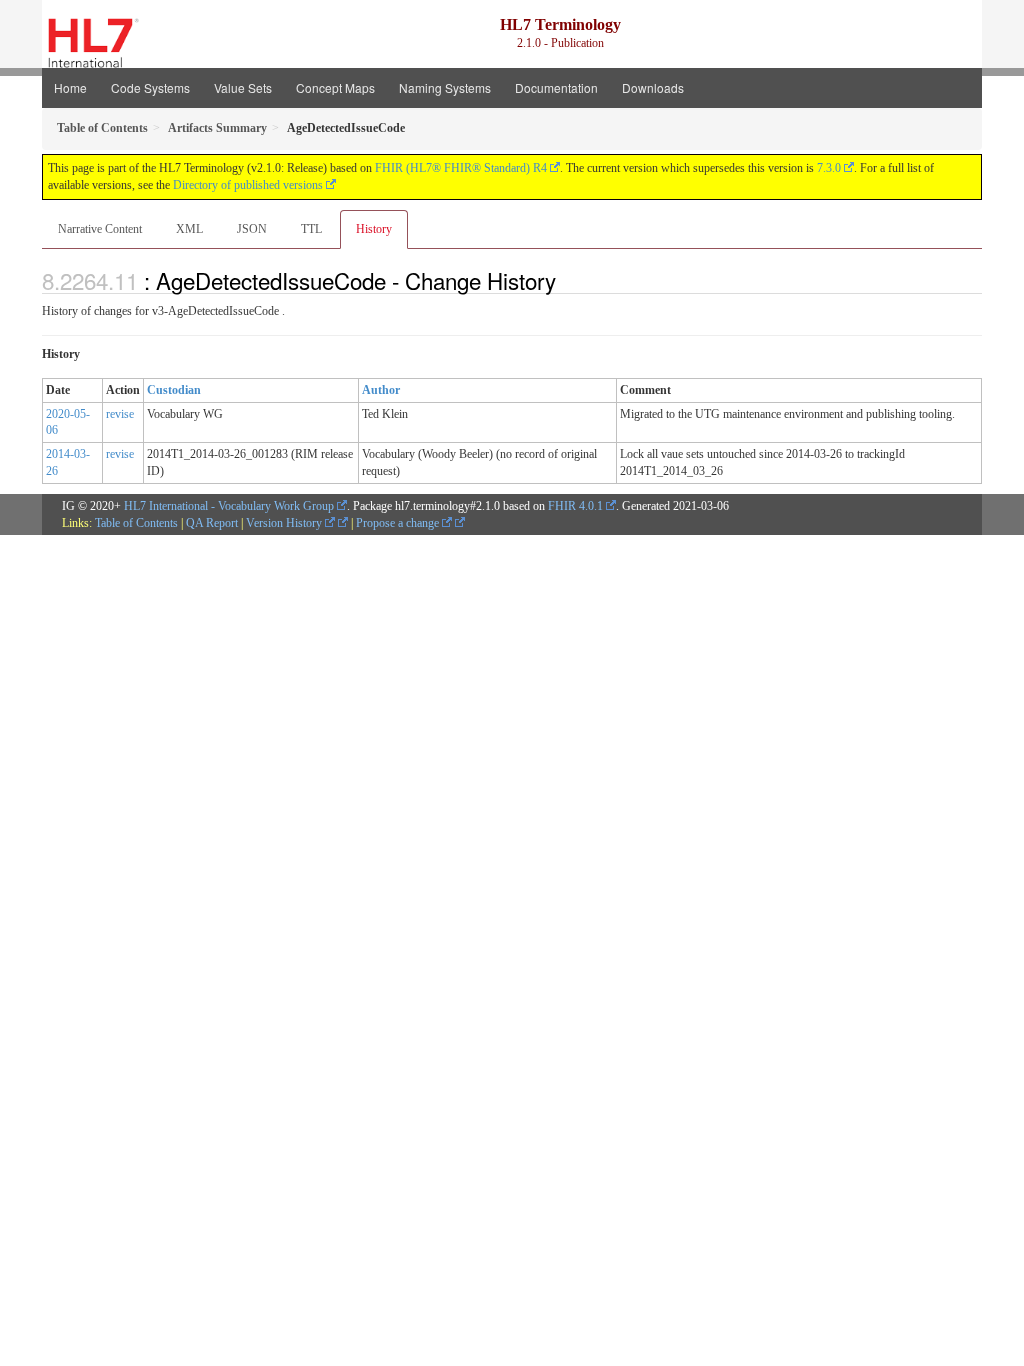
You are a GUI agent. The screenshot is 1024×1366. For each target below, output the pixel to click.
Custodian (174, 390)
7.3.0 (829, 168)
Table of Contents (136, 523)
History (374, 229)
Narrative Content (100, 229)
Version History (285, 523)
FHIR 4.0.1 (575, 506)
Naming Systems (445, 87)
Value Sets (243, 87)
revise (120, 414)
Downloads (653, 87)
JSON (252, 229)
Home (70, 87)
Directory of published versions (248, 185)
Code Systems (150, 87)
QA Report (212, 523)
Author (381, 390)
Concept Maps (335, 87)
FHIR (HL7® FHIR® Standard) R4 (461, 168)
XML (189, 229)
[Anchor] (567, 280)
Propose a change (399, 523)
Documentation (556, 87)
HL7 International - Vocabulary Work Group (229, 506)
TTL (311, 229)
